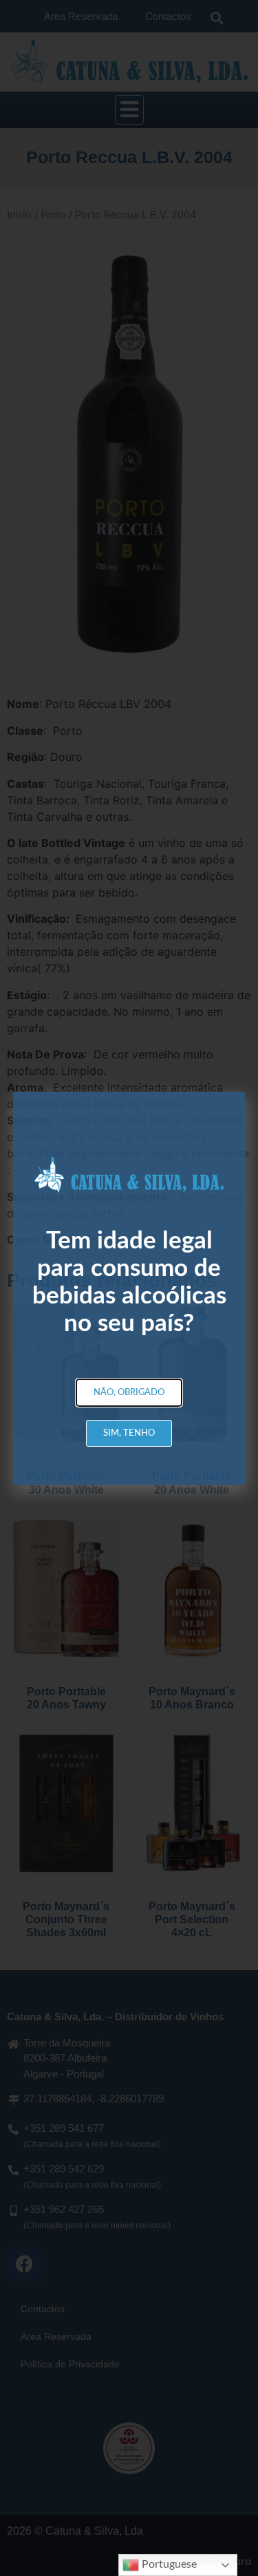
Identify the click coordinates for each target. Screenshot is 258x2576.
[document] (129, 1288)
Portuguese (168, 2564)
